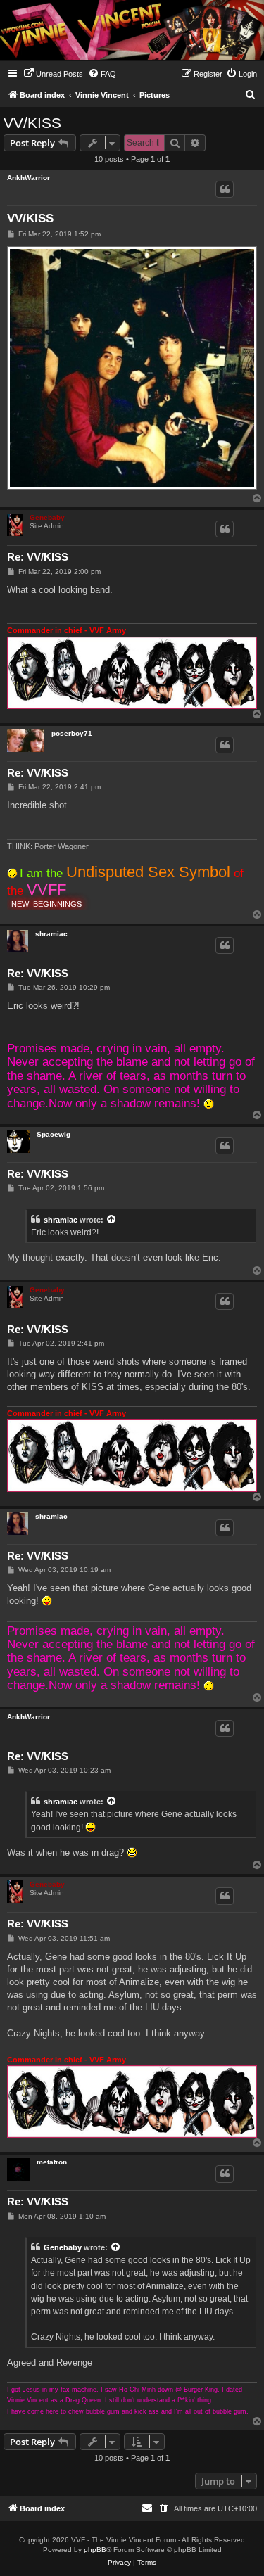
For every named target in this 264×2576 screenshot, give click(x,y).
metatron (52, 2162)
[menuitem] (53, 74)
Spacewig (54, 1134)
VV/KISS (32, 123)
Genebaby (47, 517)
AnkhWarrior (29, 178)
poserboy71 (72, 733)
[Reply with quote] (225, 189)
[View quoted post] (112, 1220)
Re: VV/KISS (38, 557)
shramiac (51, 934)
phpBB (95, 2550)
